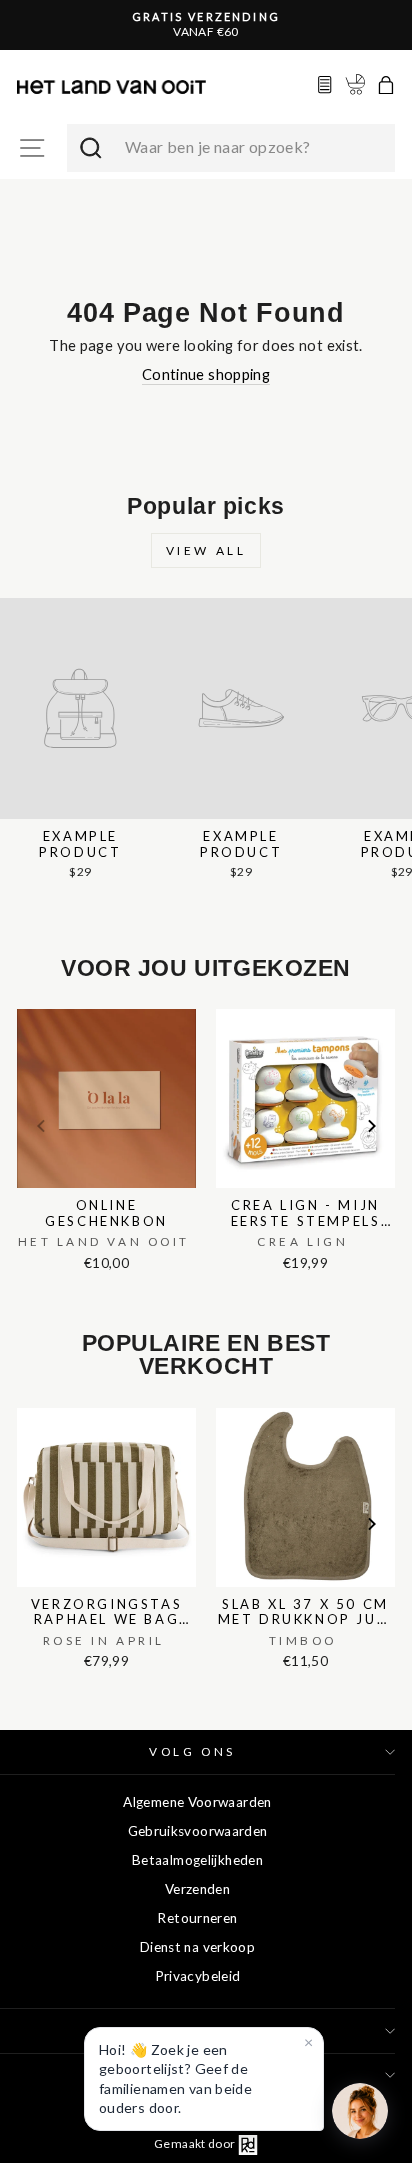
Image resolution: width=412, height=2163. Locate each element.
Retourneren (197, 1918)
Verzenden (197, 1889)
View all (206, 550)
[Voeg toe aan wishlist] (23, 1005)
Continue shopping (206, 374)
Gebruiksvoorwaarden (198, 1831)
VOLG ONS (192, 1751)
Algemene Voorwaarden (197, 1802)
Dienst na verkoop (197, 1947)
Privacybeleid (198, 1976)
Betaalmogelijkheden (197, 1860)
